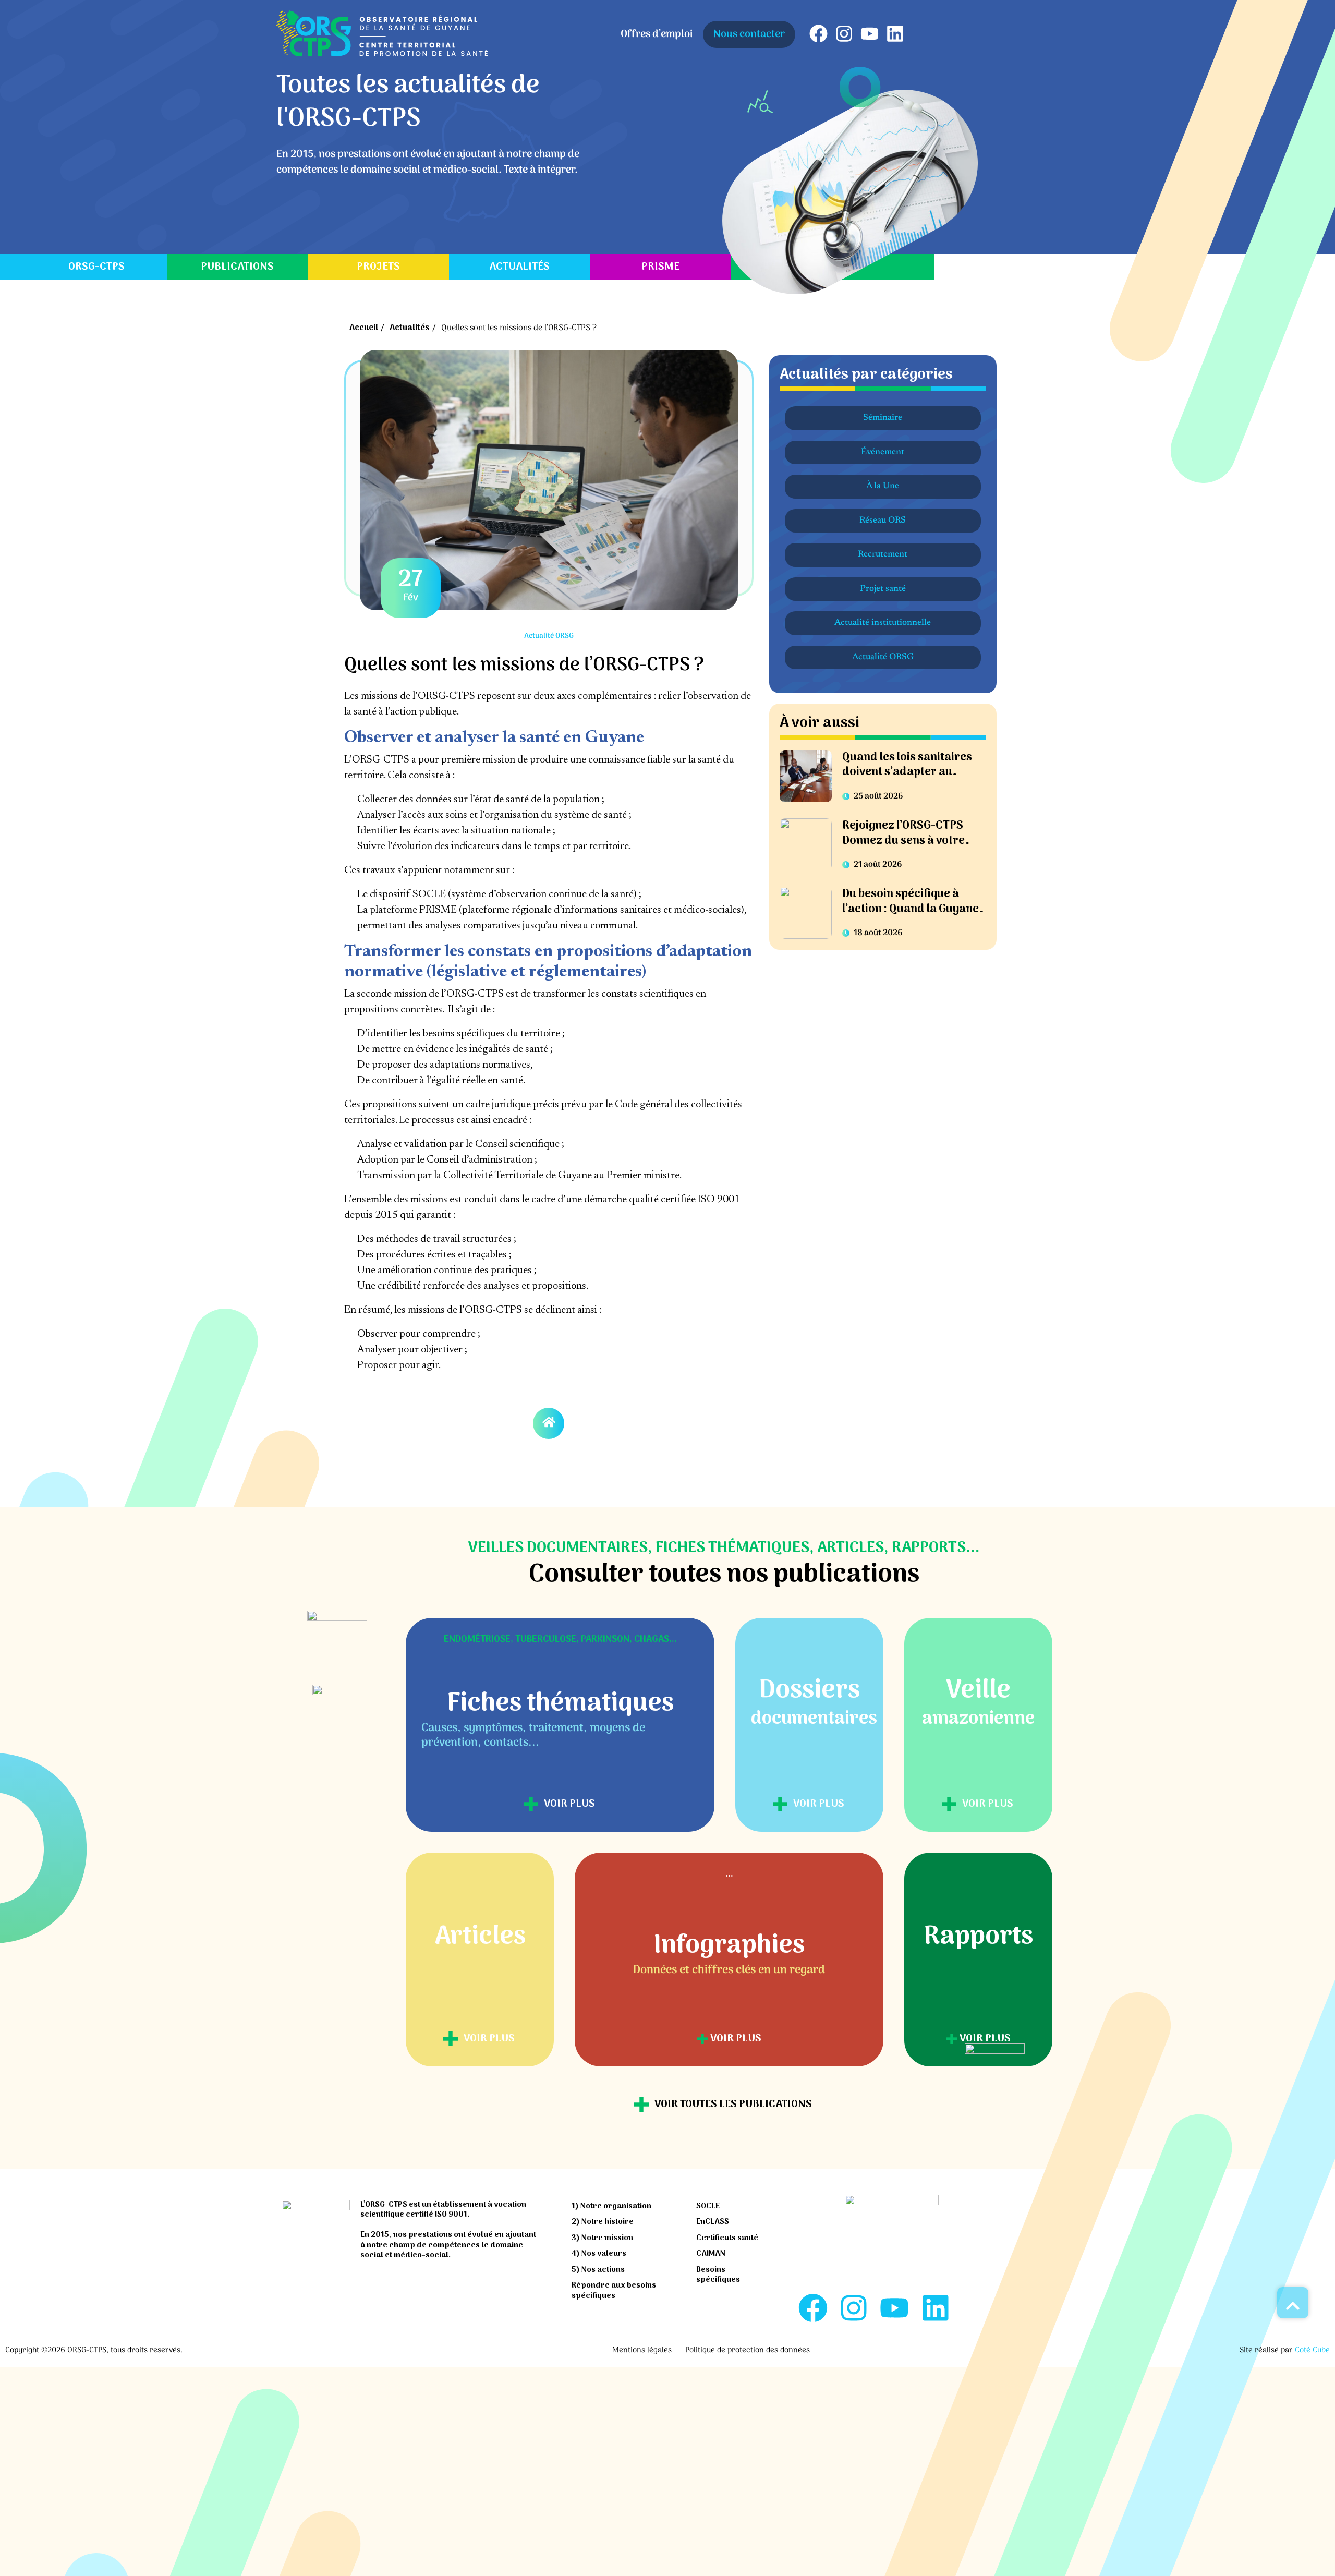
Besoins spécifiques (718, 2275)
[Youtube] (870, 34)
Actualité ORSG (883, 657)
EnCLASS (713, 2222)
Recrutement (883, 555)
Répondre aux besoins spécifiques (614, 2291)
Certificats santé (727, 2238)
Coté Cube (1312, 2350)
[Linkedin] (895, 34)
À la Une (883, 486)
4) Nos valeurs (599, 2254)
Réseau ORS (883, 521)
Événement (883, 452)
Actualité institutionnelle (883, 623)
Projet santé (883, 589)
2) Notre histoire (603, 2222)
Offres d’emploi (657, 34)
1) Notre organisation (611, 2206)
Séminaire (883, 418)
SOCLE (708, 2206)
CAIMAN (711, 2254)
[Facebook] (818, 34)
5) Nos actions (598, 2270)
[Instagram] (844, 34)
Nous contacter (749, 34)
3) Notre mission (602, 2238)
